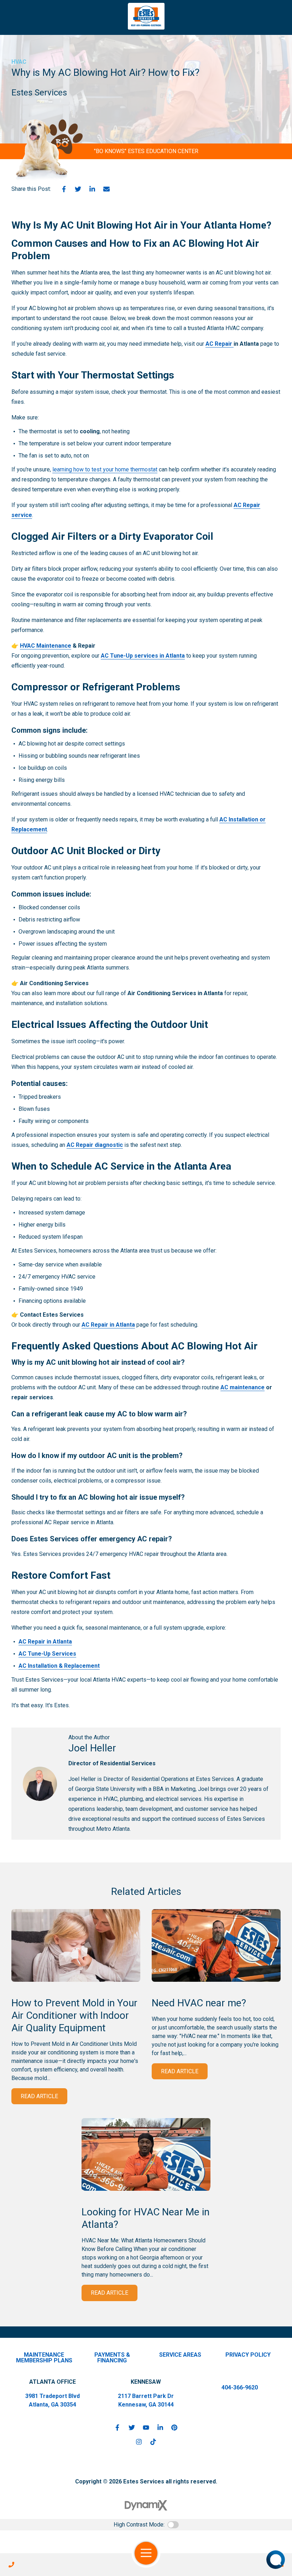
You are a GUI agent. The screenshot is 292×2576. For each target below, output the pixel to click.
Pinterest (174, 2428)
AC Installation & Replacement (59, 1666)
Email (106, 189)
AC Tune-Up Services (47, 1654)
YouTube (146, 2428)
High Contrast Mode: (139, 2525)
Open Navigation (146, 2553)
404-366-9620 (240, 2387)
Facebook (64, 189)
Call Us (11, 2565)
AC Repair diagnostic (95, 1145)
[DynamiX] (146, 2505)
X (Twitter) (132, 2428)
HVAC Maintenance (46, 646)
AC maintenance (243, 1387)
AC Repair (220, 344)
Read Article (39, 2096)
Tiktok (153, 2442)
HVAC (19, 62)
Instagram (139, 2442)
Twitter (78, 189)
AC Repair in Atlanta (108, 1325)
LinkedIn (92, 189)
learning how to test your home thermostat (105, 469)
